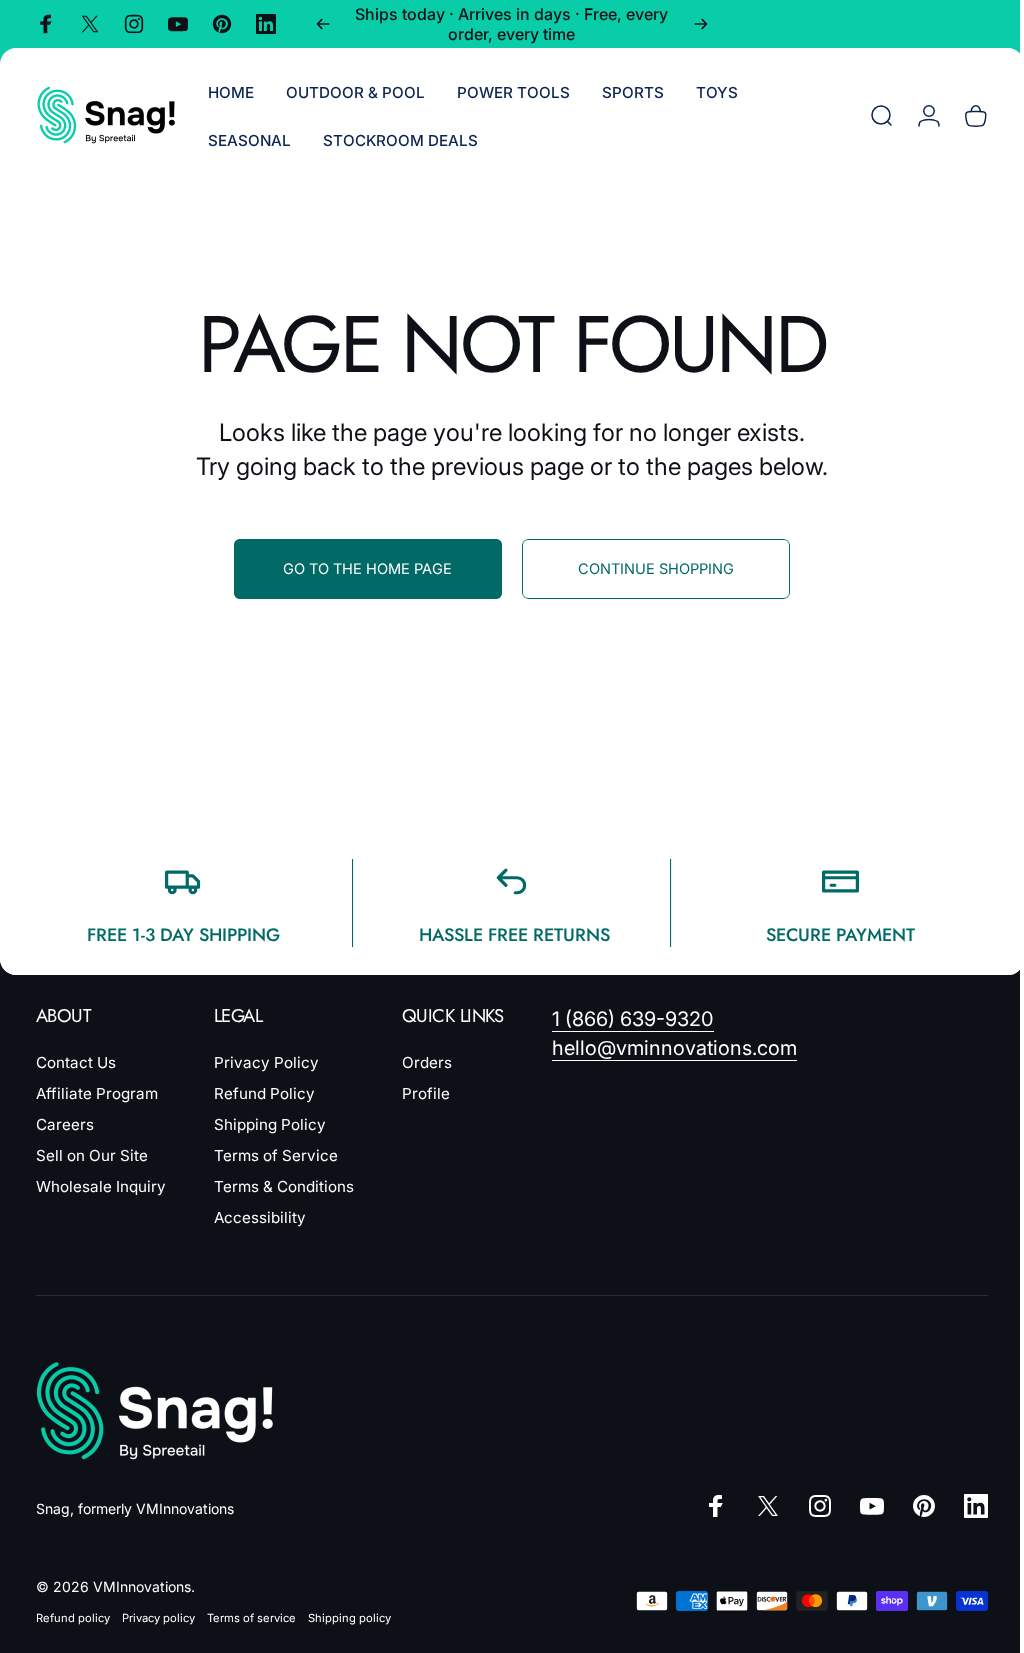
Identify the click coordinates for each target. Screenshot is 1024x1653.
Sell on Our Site (92, 1155)
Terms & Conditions (284, 1186)
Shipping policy (349, 1618)
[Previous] (323, 24)
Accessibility (260, 1217)
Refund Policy (264, 1093)
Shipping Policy (270, 1124)
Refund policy (73, 1618)
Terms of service (251, 1618)
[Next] (701, 24)
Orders (427, 1062)
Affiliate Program (97, 1093)
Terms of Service (276, 1155)
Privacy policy (158, 1618)
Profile (426, 1093)
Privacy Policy (266, 1062)
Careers (65, 1124)
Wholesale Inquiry (101, 1186)
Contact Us (76, 1062)
